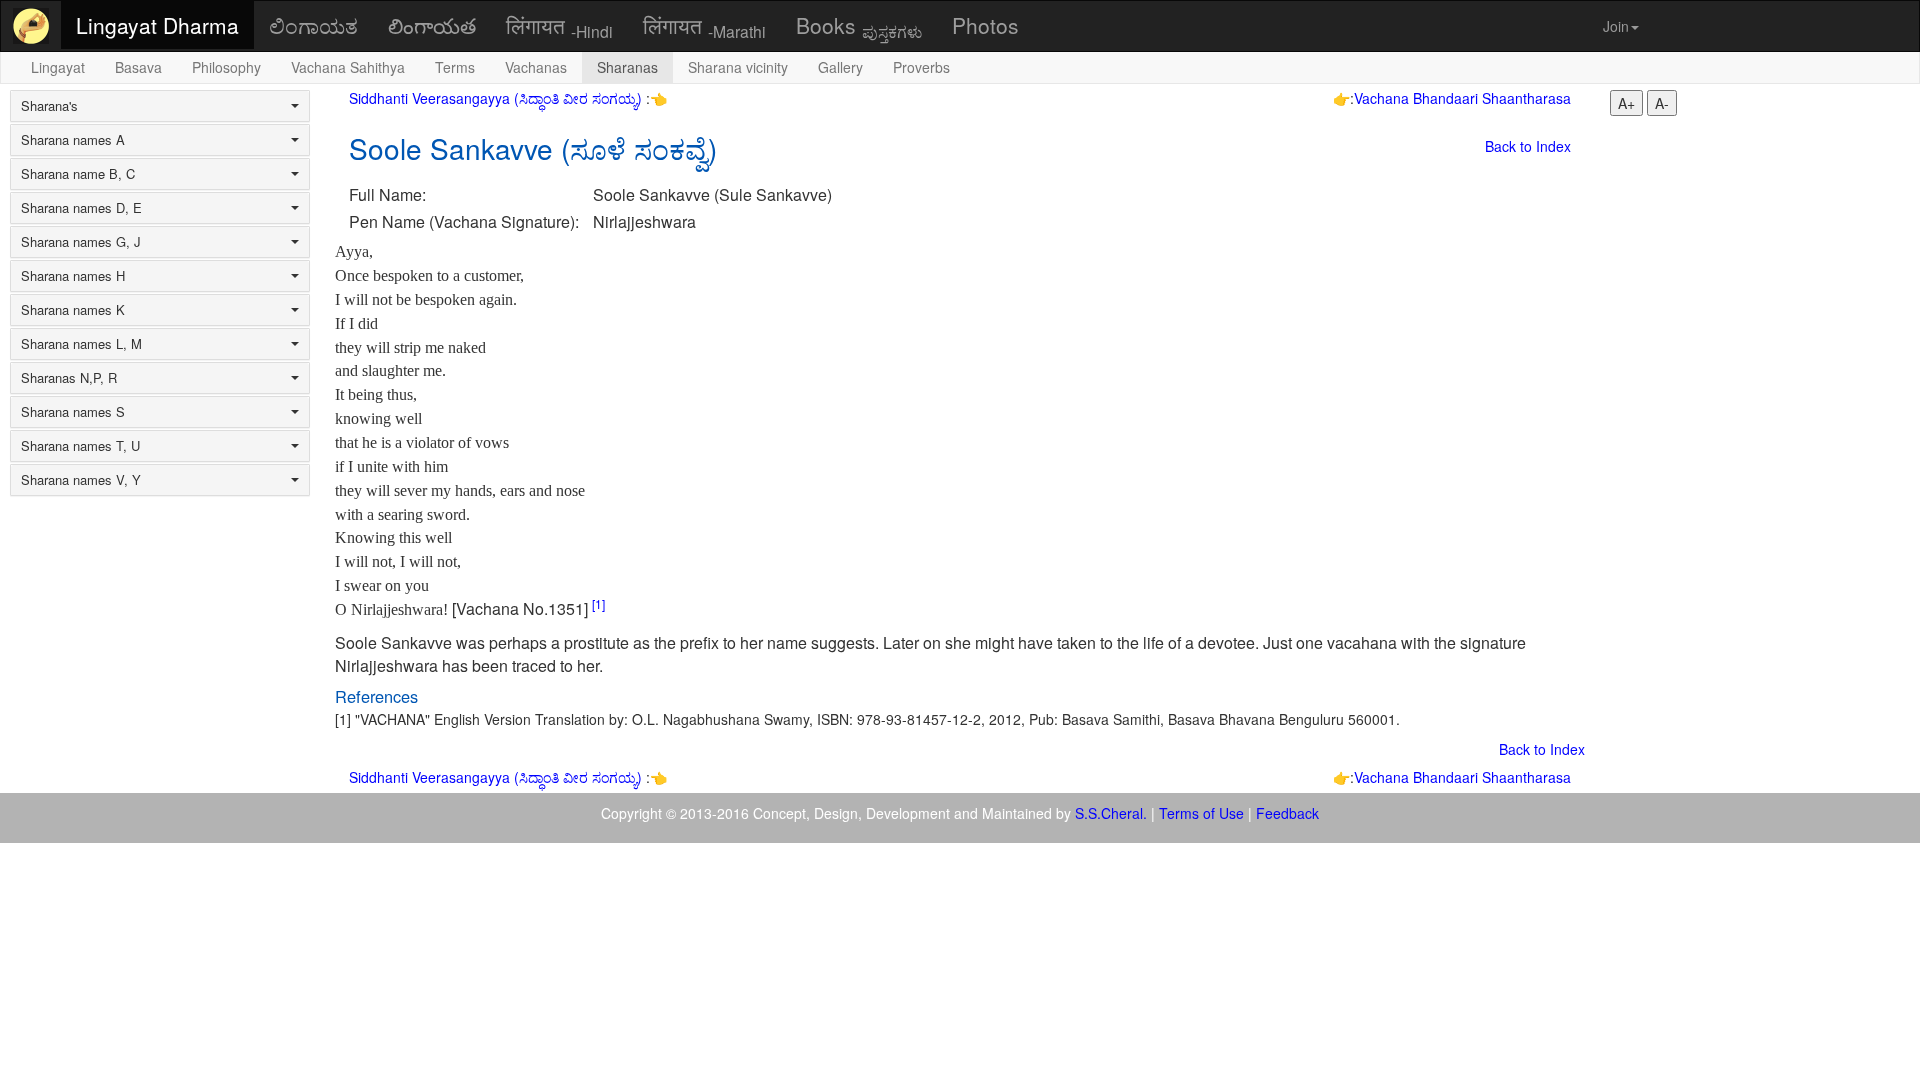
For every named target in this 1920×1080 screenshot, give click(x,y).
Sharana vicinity (738, 67)
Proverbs (921, 67)
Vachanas (536, 67)
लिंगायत (559, 26)
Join (1616, 26)
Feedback (1287, 813)
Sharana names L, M (81, 344)
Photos (985, 25)
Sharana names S (73, 412)
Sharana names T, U (80, 446)
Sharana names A (73, 140)
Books (859, 26)
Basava (138, 67)
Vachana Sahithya (348, 67)
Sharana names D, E (81, 208)
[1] (598, 603)
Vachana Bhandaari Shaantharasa (1462, 98)
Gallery (840, 67)
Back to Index (1528, 146)
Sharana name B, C (78, 174)
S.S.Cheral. (1111, 813)
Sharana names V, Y (81, 480)
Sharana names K (73, 310)
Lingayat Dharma (157, 25)
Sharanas (627, 67)
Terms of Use (1201, 813)
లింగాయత (432, 25)
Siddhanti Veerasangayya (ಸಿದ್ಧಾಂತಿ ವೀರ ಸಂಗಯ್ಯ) (497, 98)
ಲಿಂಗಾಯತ (313, 25)
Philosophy (226, 67)
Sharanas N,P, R (69, 378)
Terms (455, 67)
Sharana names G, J (81, 242)
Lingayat (58, 67)
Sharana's (49, 106)
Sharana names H (73, 276)
